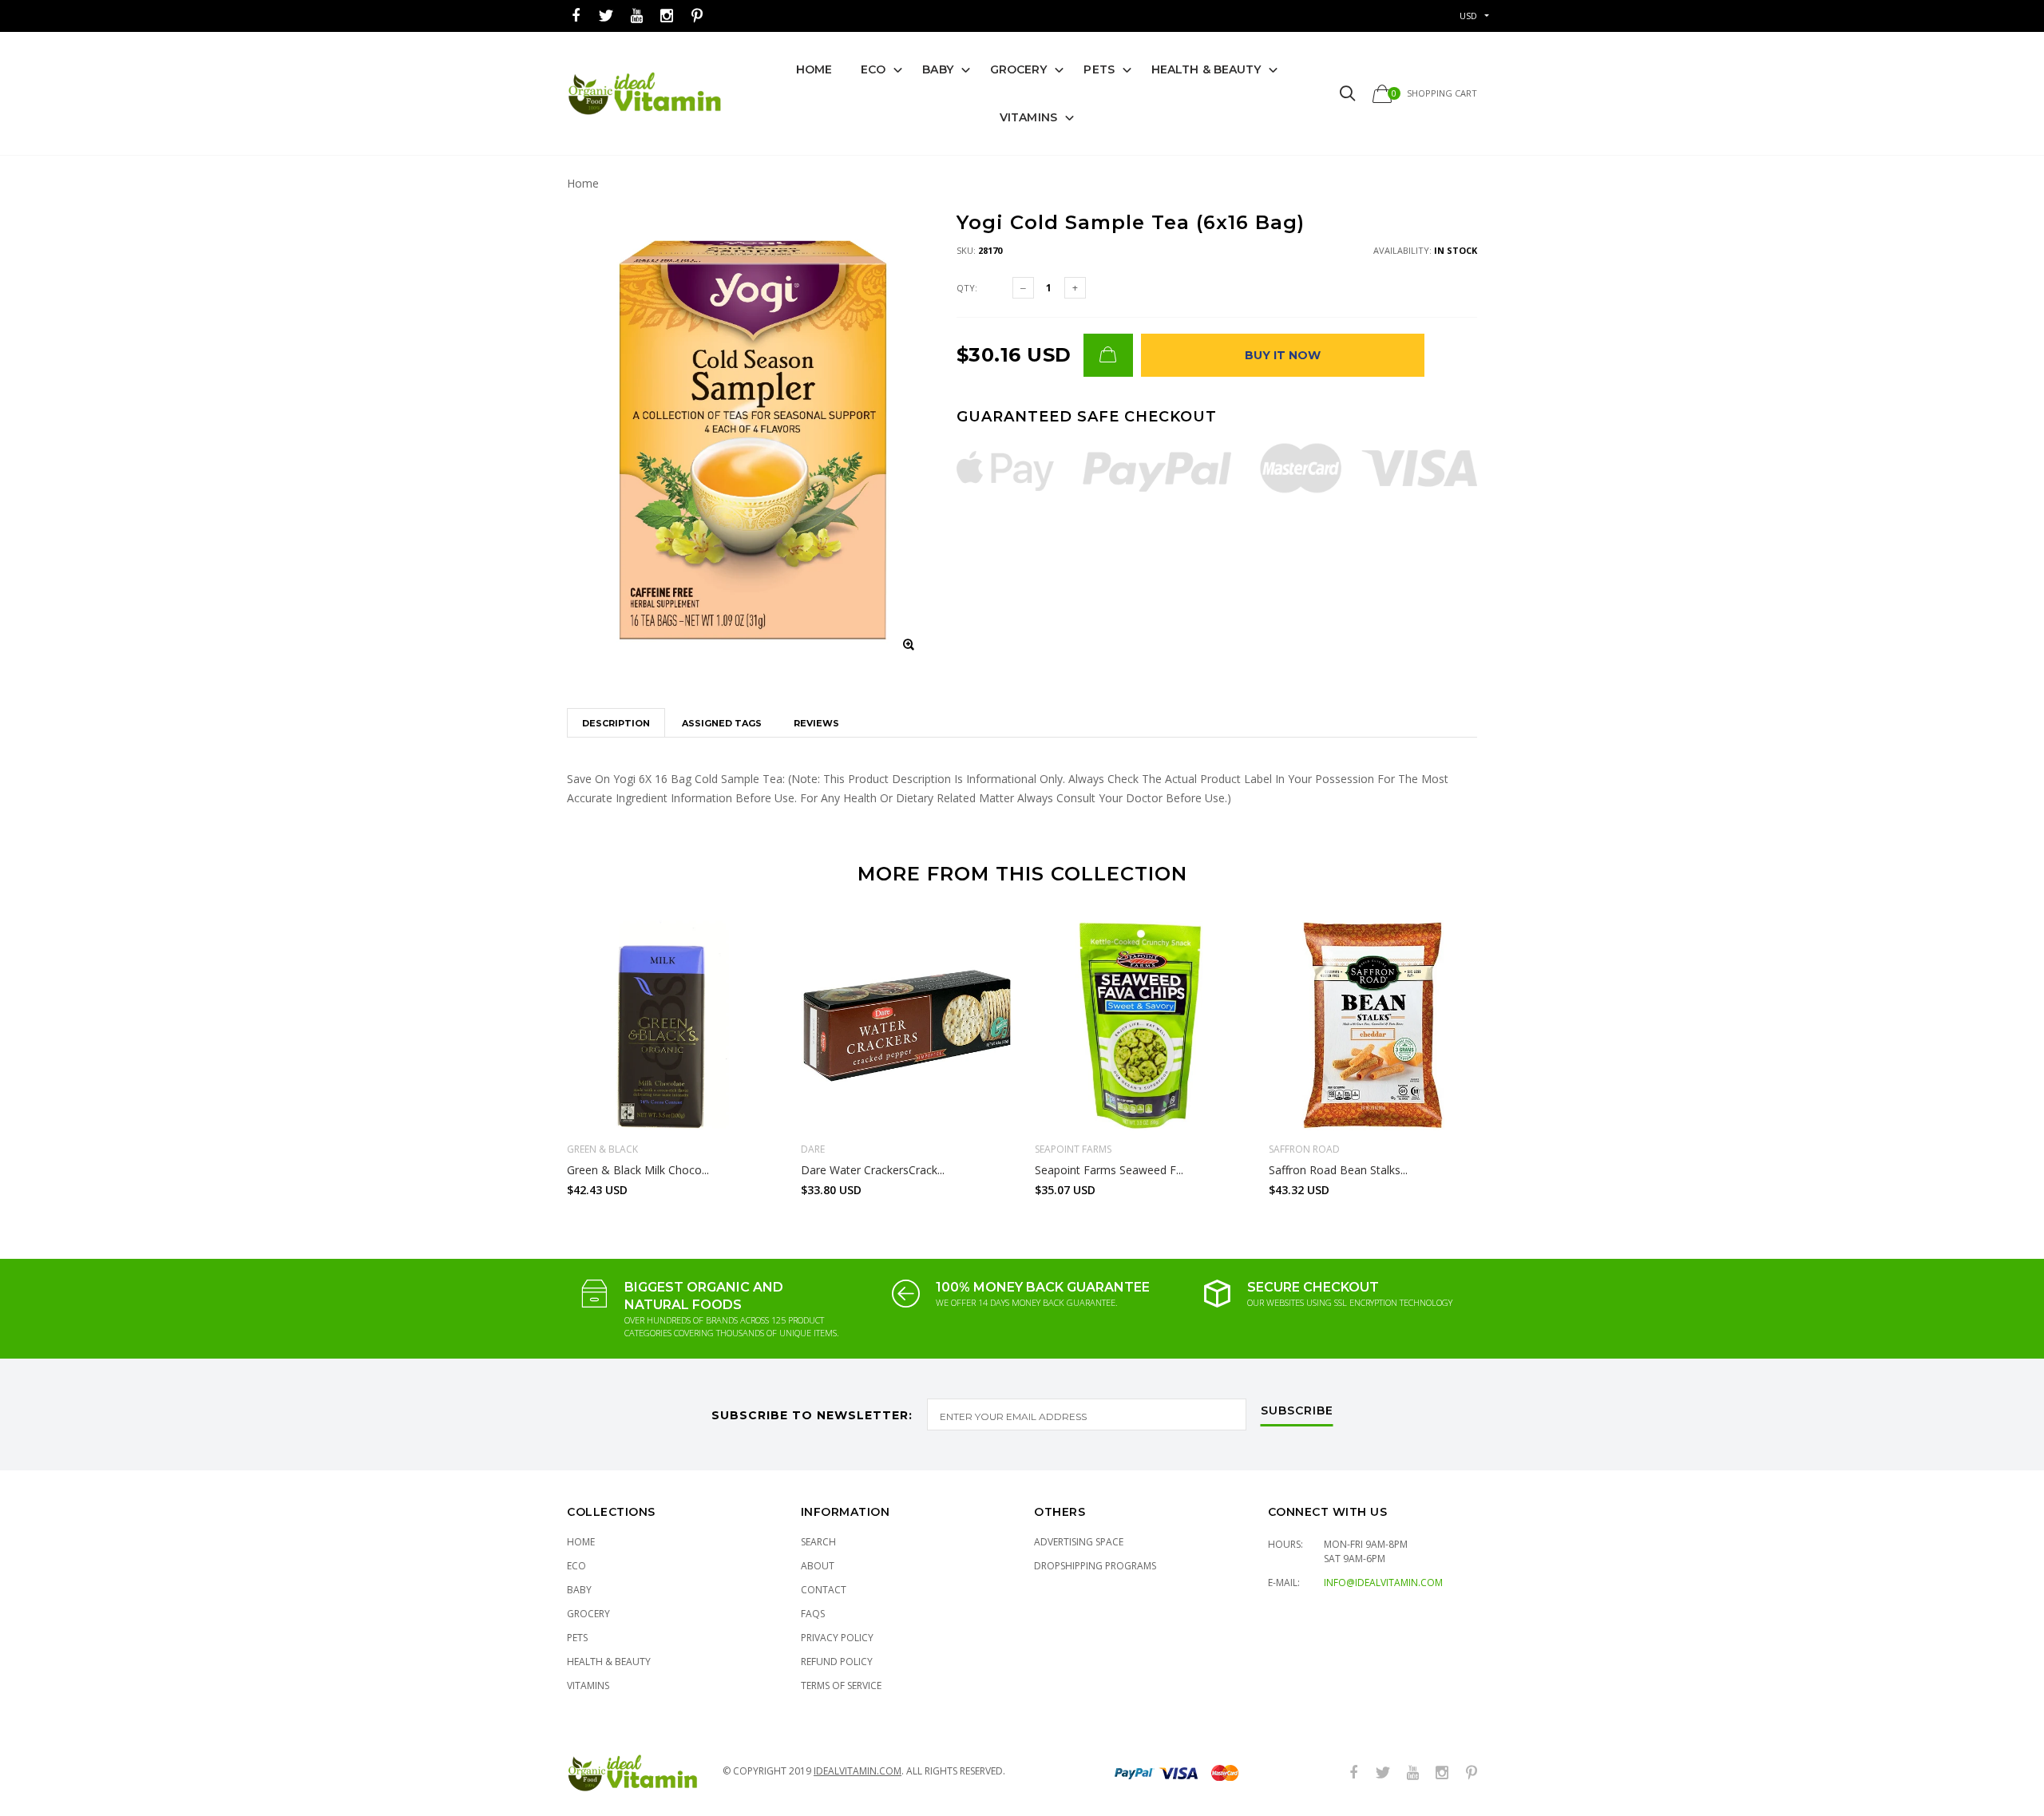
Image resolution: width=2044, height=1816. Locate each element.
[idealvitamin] (645, 94)
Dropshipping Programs (1095, 1566)
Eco (873, 69)
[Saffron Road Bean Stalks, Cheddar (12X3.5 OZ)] (1374, 1025)
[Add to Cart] (1108, 355)
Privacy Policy (837, 1638)
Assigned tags (722, 723)
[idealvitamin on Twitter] (606, 16)
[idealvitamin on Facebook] (576, 16)
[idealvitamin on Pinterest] (697, 16)
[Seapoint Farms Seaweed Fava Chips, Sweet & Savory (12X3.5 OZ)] (1140, 1025)
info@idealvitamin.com (1383, 1583)
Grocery (1019, 69)
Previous (533, 1051)
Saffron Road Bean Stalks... (1338, 1170)
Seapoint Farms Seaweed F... (1109, 1170)
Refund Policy (837, 1662)
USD (1468, 16)
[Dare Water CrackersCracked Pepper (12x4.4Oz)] (906, 1025)
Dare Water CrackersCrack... (873, 1170)
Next (1511, 1051)
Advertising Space (1079, 1542)
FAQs (813, 1614)
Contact (824, 1590)
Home (814, 69)
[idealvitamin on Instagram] (667, 16)
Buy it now (1283, 355)
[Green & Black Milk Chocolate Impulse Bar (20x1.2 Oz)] (672, 1025)
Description (616, 723)
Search (818, 1542)
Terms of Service (841, 1685)
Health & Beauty (1206, 69)
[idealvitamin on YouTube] (636, 16)
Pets (1099, 69)
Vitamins (1028, 117)
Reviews (816, 723)
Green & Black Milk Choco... (638, 1170)
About (818, 1566)
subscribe (1297, 1411)
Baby (937, 69)
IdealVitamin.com (858, 1771)
